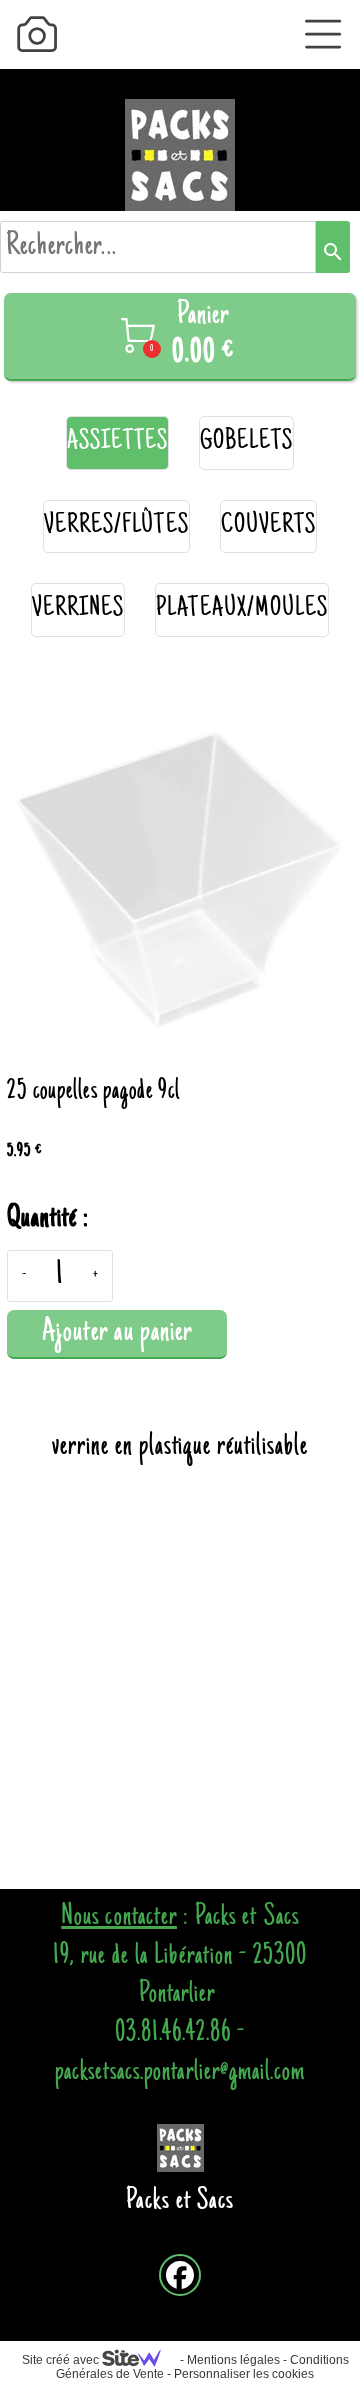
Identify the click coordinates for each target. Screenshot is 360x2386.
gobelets (246, 442)
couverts (268, 526)
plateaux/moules (242, 609)
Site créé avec (62, 2360)
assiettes (117, 442)
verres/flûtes (116, 526)
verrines (78, 609)
